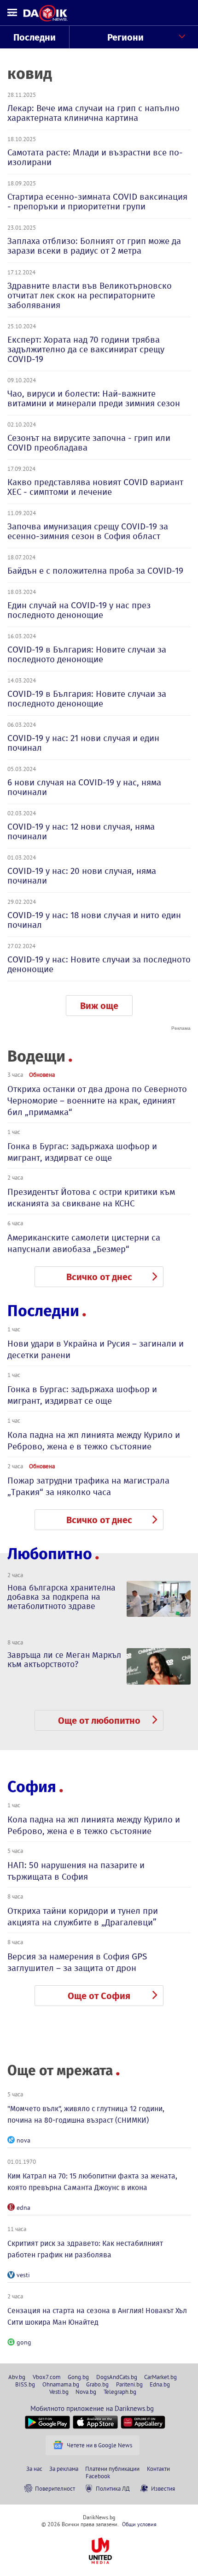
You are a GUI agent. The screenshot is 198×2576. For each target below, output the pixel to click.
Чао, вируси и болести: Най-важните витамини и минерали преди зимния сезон (94, 398)
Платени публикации (112, 2469)
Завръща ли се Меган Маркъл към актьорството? (64, 1660)
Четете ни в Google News (99, 2445)
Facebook (98, 2476)
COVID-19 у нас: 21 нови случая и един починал (83, 743)
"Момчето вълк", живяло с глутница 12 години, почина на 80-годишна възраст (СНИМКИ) (86, 2114)
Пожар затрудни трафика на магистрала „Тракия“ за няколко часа (88, 1486)
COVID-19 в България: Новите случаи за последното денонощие (87, 654)
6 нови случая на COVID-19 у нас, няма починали (84, 787)
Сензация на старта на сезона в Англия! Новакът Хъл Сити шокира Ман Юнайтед (97, 2316)
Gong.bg (78, 2377)
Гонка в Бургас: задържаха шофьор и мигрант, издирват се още (82, 1152)
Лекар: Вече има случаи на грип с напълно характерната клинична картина (93, 113)
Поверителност (55, 2488)
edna (23, 2208)
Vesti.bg (59, 2392)
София (32, 1787)
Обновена (42, 1074)
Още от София (99, 1996)
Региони (125, 37)
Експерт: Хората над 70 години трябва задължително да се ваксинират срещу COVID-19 (86, 349)
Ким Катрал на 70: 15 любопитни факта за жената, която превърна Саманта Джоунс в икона (92, 2182)
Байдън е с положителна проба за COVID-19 (95, 571)
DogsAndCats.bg (117, 2377)
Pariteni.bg (129, 2384)
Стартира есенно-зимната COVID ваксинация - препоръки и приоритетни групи (97, 202)
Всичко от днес (99, 1277)
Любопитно (50, 1554)
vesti (23, 2275)
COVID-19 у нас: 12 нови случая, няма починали (81, 831)
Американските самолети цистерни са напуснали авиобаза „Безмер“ (84, 1243)
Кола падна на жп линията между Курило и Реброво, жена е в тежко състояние (94, 1441)
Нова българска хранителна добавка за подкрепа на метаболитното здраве (61, 1597)
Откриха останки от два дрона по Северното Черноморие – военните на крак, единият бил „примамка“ (97, 1101)
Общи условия (139, 2524)
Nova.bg (86, 2392)
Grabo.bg (97, 2384)
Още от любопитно (99, 1721)
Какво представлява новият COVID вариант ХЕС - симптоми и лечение (95, 487)
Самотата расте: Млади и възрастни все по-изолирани (95, 157)
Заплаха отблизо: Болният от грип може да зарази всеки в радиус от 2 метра (94, 246)
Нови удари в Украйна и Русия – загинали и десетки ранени (96, 1349)
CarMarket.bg (160, 2377)
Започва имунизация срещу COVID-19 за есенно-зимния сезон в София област (88, 531)
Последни (35, 37)
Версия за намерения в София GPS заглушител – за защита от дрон (77, 1962)
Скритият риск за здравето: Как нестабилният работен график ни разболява (85, 2249)
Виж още (99, 1006)
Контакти (158, 2469)
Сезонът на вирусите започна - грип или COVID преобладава (89, 443)
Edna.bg (160, 2384)
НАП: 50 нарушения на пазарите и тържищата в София (76, 1871)
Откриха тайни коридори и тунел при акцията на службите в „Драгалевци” (83, 1917)
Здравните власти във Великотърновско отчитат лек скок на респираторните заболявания (90, 295)
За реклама (64, 2469)
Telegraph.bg (120, 2392)
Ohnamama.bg (61, 2384)
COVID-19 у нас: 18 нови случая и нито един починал (94, 920)
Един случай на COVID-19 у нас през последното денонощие (79, 610)
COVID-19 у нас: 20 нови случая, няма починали (82, 876)
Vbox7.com (47, 2377)
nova (23, 2140)
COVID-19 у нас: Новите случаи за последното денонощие (99, 964)
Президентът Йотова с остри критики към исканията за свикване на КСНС (91, 1198)
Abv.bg (17, 2377)
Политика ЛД (113, 2488)
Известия (163, 2488)
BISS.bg (25, 2384)
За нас (34, 2469)
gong (24, 2342)
